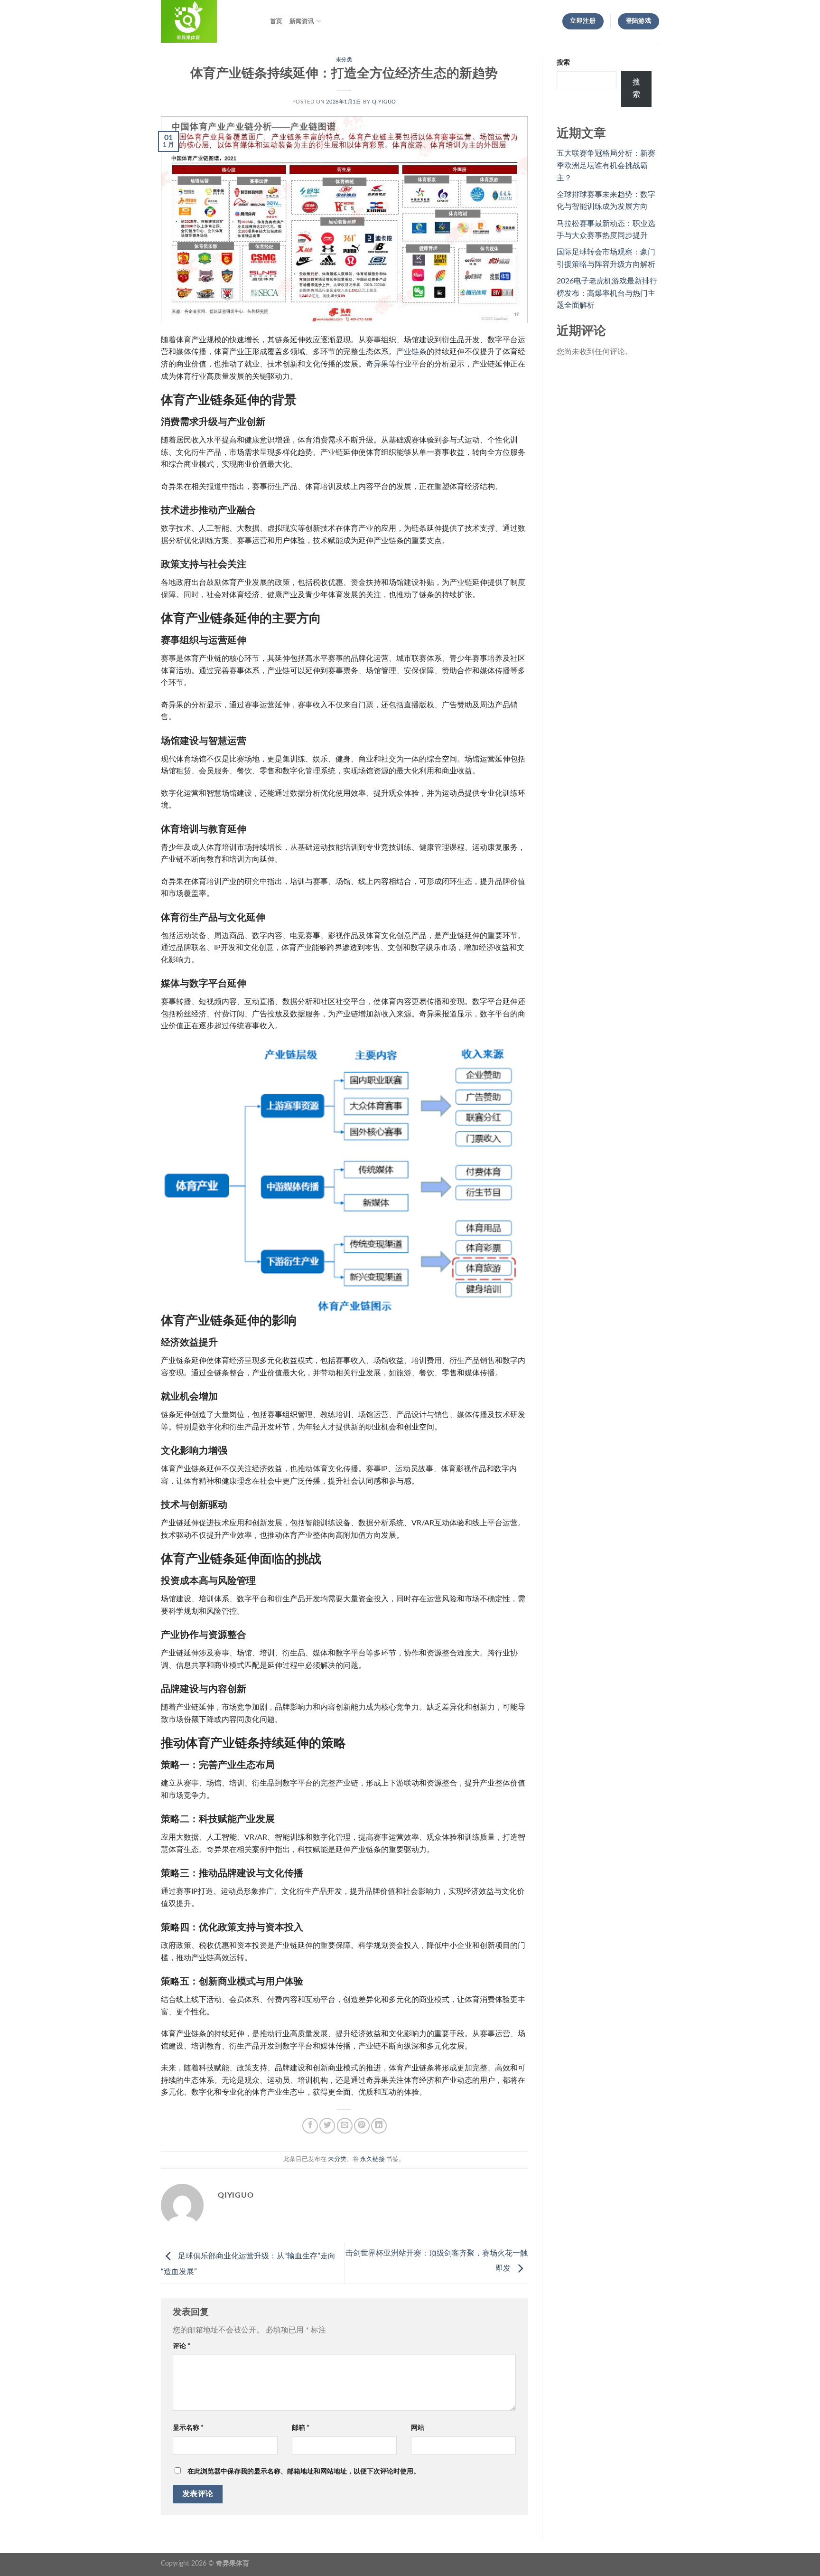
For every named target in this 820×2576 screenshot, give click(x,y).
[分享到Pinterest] (362, 2126)
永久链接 (373, 2159)
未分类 (344, 60)
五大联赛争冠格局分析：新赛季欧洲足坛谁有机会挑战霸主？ (606, 165)
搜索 (563, 62)
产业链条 (411, 352)
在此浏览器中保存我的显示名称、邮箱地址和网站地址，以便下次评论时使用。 (304, 2471)
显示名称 (188, 2428)
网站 (418, 2428)
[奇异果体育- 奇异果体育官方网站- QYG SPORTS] (208, 21)
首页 (276, 21)
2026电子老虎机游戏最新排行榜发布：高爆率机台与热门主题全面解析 (607, 293)
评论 (182, 2346)
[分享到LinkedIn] (379, 2126)
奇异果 (377, 364)
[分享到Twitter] (327, 2126)
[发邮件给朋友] (345, 2126)
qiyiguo (384, 102)
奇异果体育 (233, 2563)
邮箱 (301, 2428)
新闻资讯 (302, 21)
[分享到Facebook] (310, 2126)
